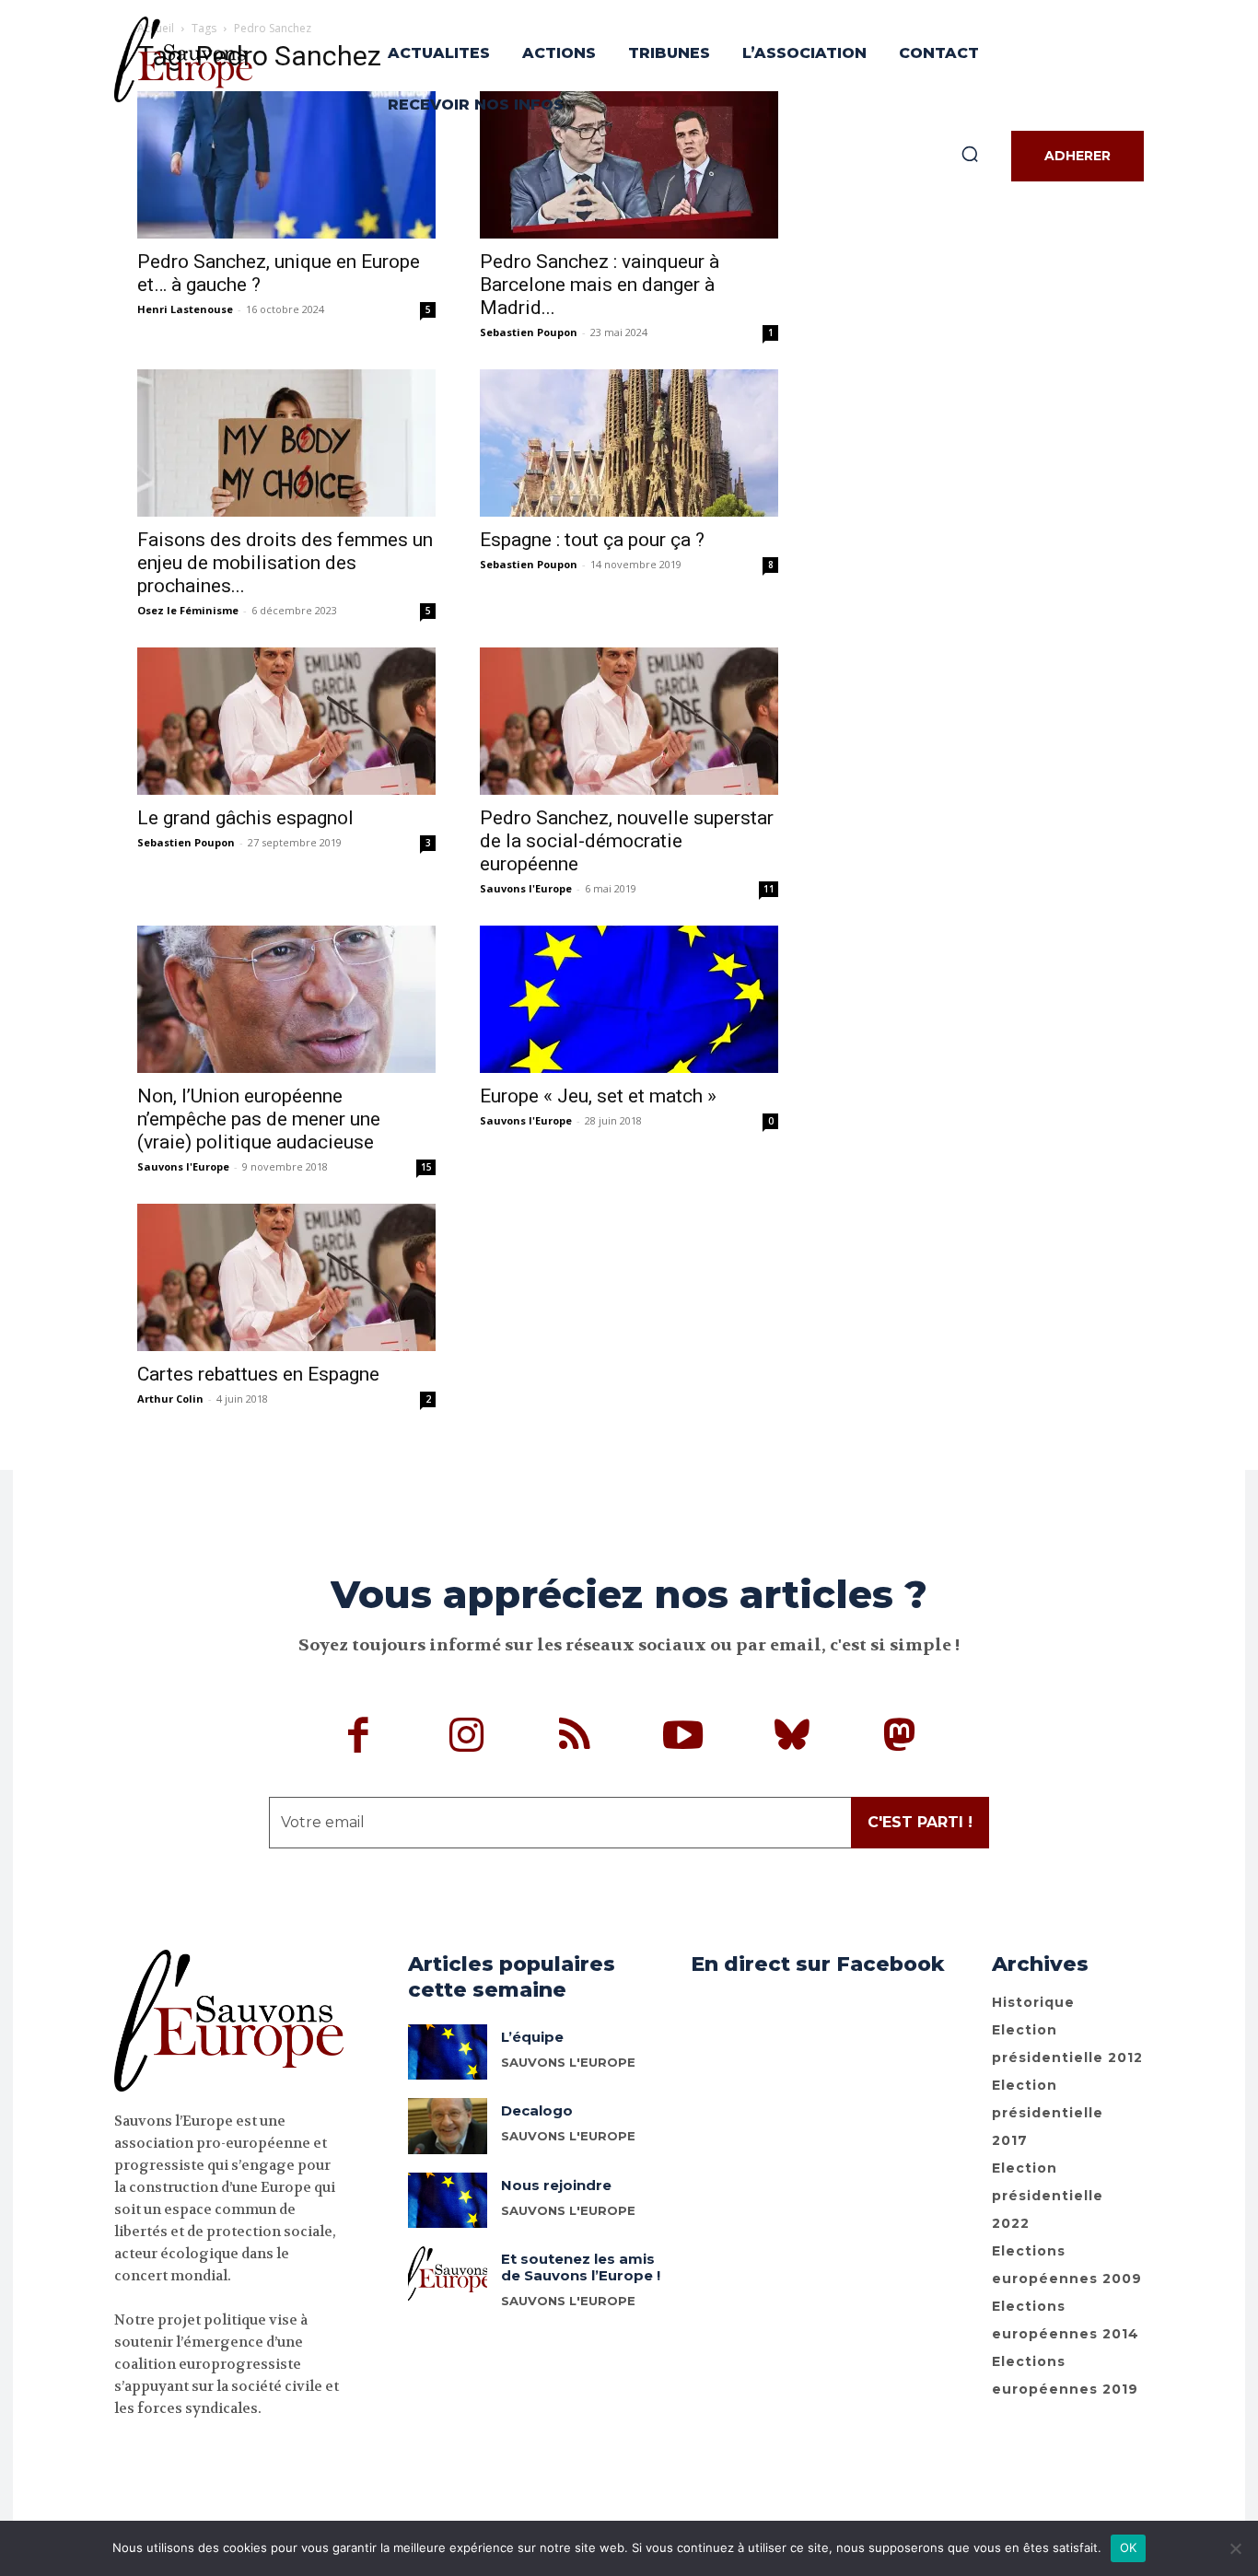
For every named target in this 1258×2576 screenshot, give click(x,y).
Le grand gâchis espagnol (245, 818)
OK (1129, 2547)
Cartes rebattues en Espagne (258, 1374)
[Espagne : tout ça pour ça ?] (629, 443)
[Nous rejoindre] (448, 2200)
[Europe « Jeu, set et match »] (629, 999)
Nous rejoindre (556, 2185)
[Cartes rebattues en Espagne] (286, 1277)
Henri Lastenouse (185, 309)
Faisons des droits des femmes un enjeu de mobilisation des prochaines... (285, 563)
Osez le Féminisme (188, 610)
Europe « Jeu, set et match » (598, 1096)
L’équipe (532, 2037)
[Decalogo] (448, 2126)
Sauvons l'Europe (526, 888)
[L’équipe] (448, 2052)
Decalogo (537, 2110)
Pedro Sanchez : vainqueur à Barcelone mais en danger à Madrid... (600, 285)
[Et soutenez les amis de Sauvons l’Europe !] (448, 2274)
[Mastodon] (900, 1738)
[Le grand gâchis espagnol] (286, 721)
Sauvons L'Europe (568, 2062)
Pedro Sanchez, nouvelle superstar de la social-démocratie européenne (627, 841)
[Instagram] (467, 1738)
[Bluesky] (792, 1738)
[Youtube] (683, 1738)
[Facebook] (359, 1738)
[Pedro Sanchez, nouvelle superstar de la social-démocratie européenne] (629, 721)
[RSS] (576, 1738)
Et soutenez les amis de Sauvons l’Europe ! (581, 2267)
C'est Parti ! (920, 1822)
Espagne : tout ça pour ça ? (592, 540)
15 (426, 1167)
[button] (970, 154)
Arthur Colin (170, 1399)
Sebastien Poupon (529, 332)
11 (769, 889)
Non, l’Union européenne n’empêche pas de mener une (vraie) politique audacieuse (259, 1119)
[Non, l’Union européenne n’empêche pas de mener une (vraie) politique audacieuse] (286, 999)
